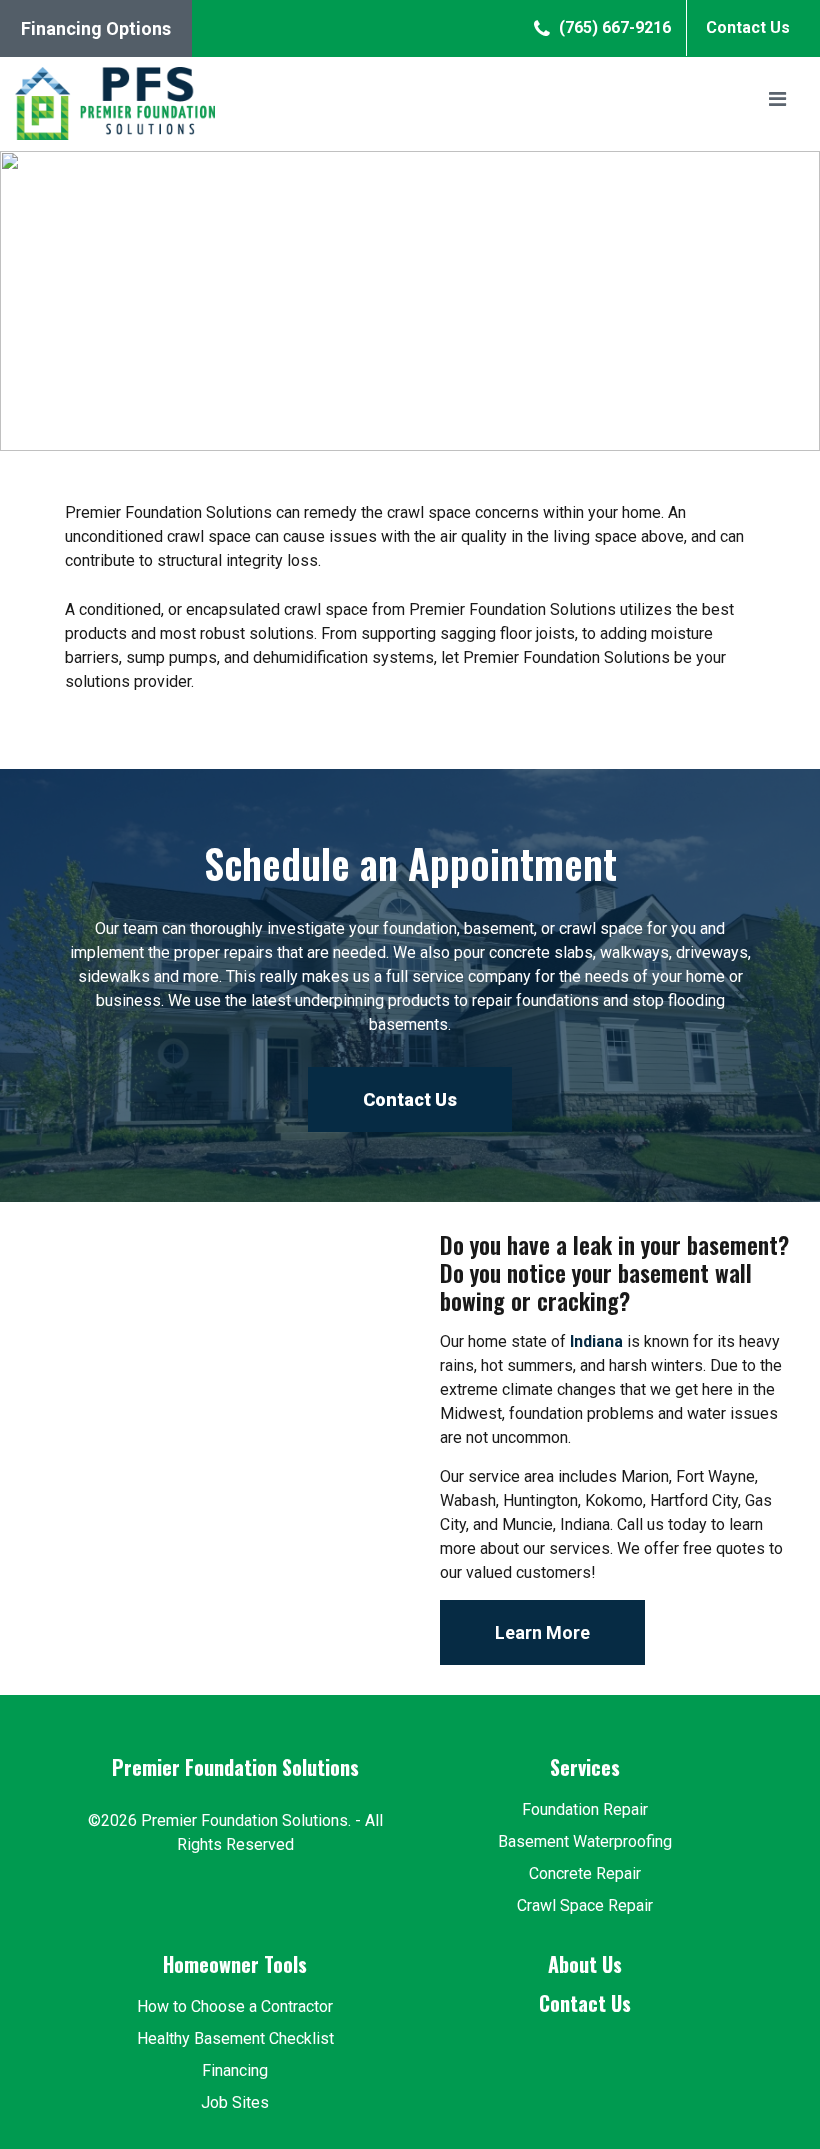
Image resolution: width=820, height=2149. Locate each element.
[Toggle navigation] (777, 104)
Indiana (596, 1341)
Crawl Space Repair (585, 1905)
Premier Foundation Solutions (235, 1767)
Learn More (542, 1632)
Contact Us (748, 27)
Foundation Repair (585, 1809)
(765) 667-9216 (613, 27)
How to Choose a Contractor (235, 2006)
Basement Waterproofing (585, 1841)
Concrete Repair (585, 1873)
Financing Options (96, 28)
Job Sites (235, 2102)
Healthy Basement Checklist (235, 2038)
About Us (585, 1964)
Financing (235, 2070)
